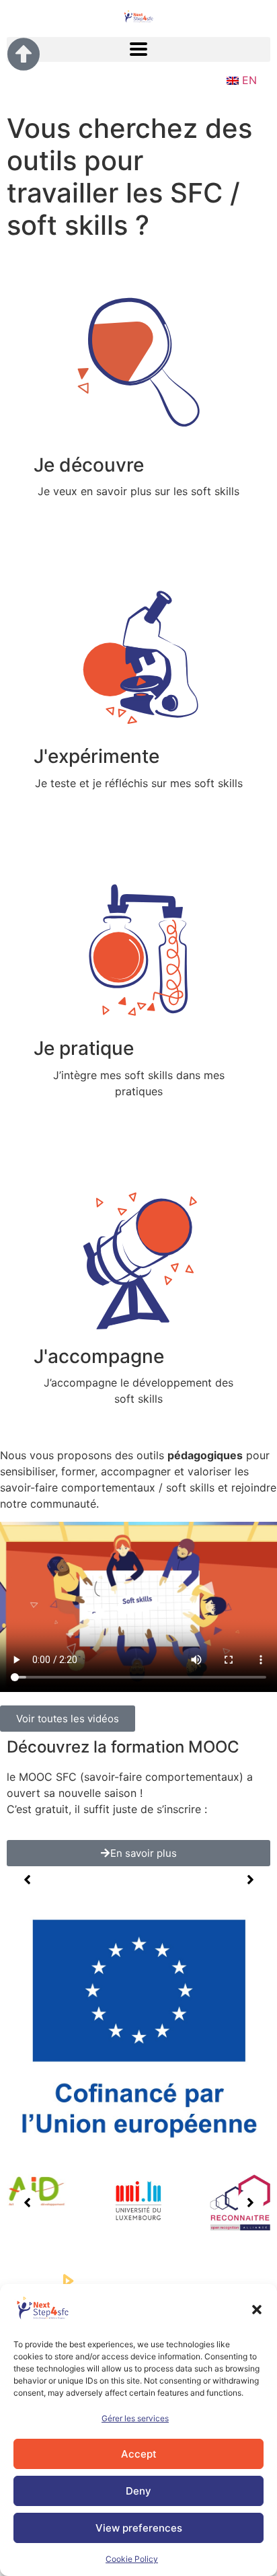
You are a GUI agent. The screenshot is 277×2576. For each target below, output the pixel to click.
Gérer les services (135, 2418)
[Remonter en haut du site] (24, 54)
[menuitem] (240, 80)
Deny (138, 2491)
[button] (257, 2310)
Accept (139, 2454)
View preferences (139, 2528)
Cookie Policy (132, 2559)
